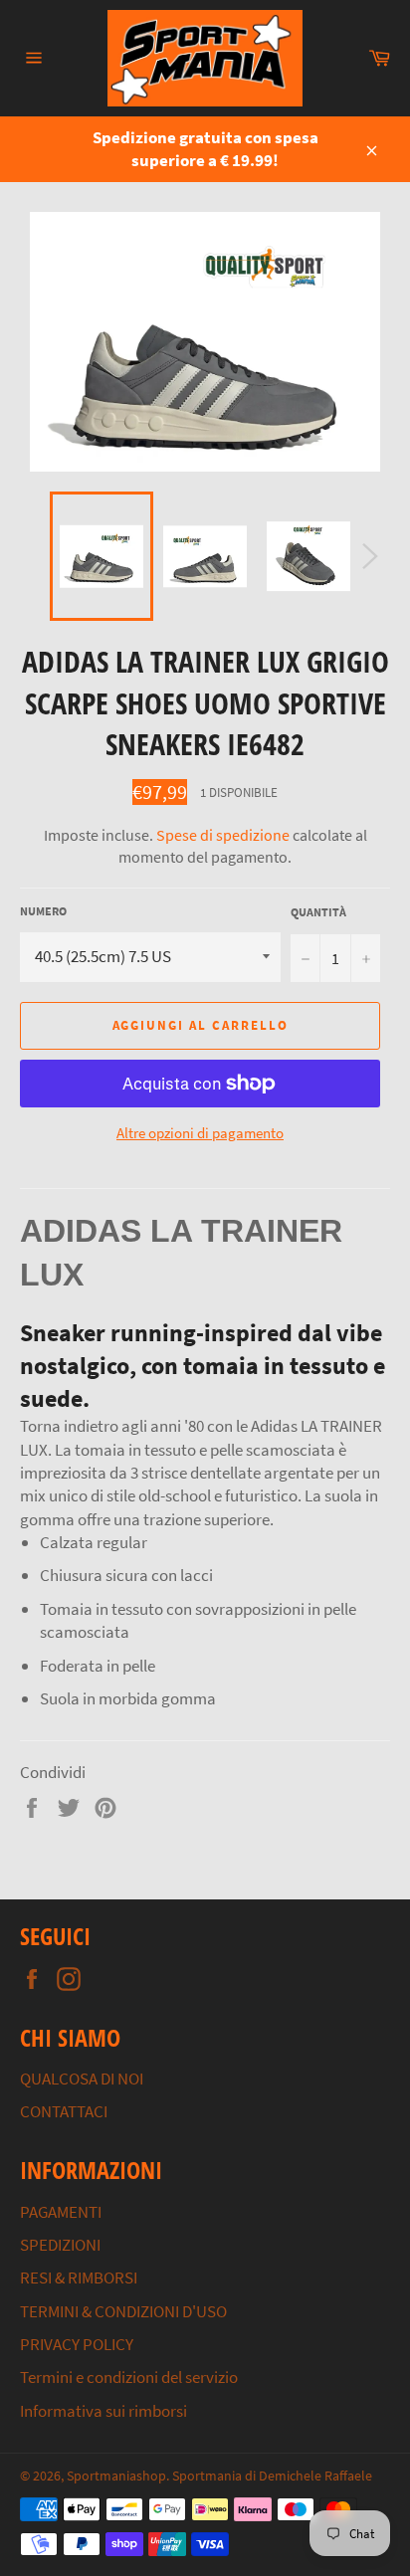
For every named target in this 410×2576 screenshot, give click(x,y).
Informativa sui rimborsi (103, 2411)
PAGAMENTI (61, 2212)
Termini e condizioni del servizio (129, 2377)
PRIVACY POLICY (77, 2344)
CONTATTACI (64, 2111)
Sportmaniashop (116, 2476)
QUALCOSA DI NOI (82, 2079)
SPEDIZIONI (60, 2245)
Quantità (318, 912)
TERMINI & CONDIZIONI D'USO (123, 2311)
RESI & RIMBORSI (79, 2278)
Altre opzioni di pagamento (200, 1133)
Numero (43, 911)
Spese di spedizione (223, 835)
